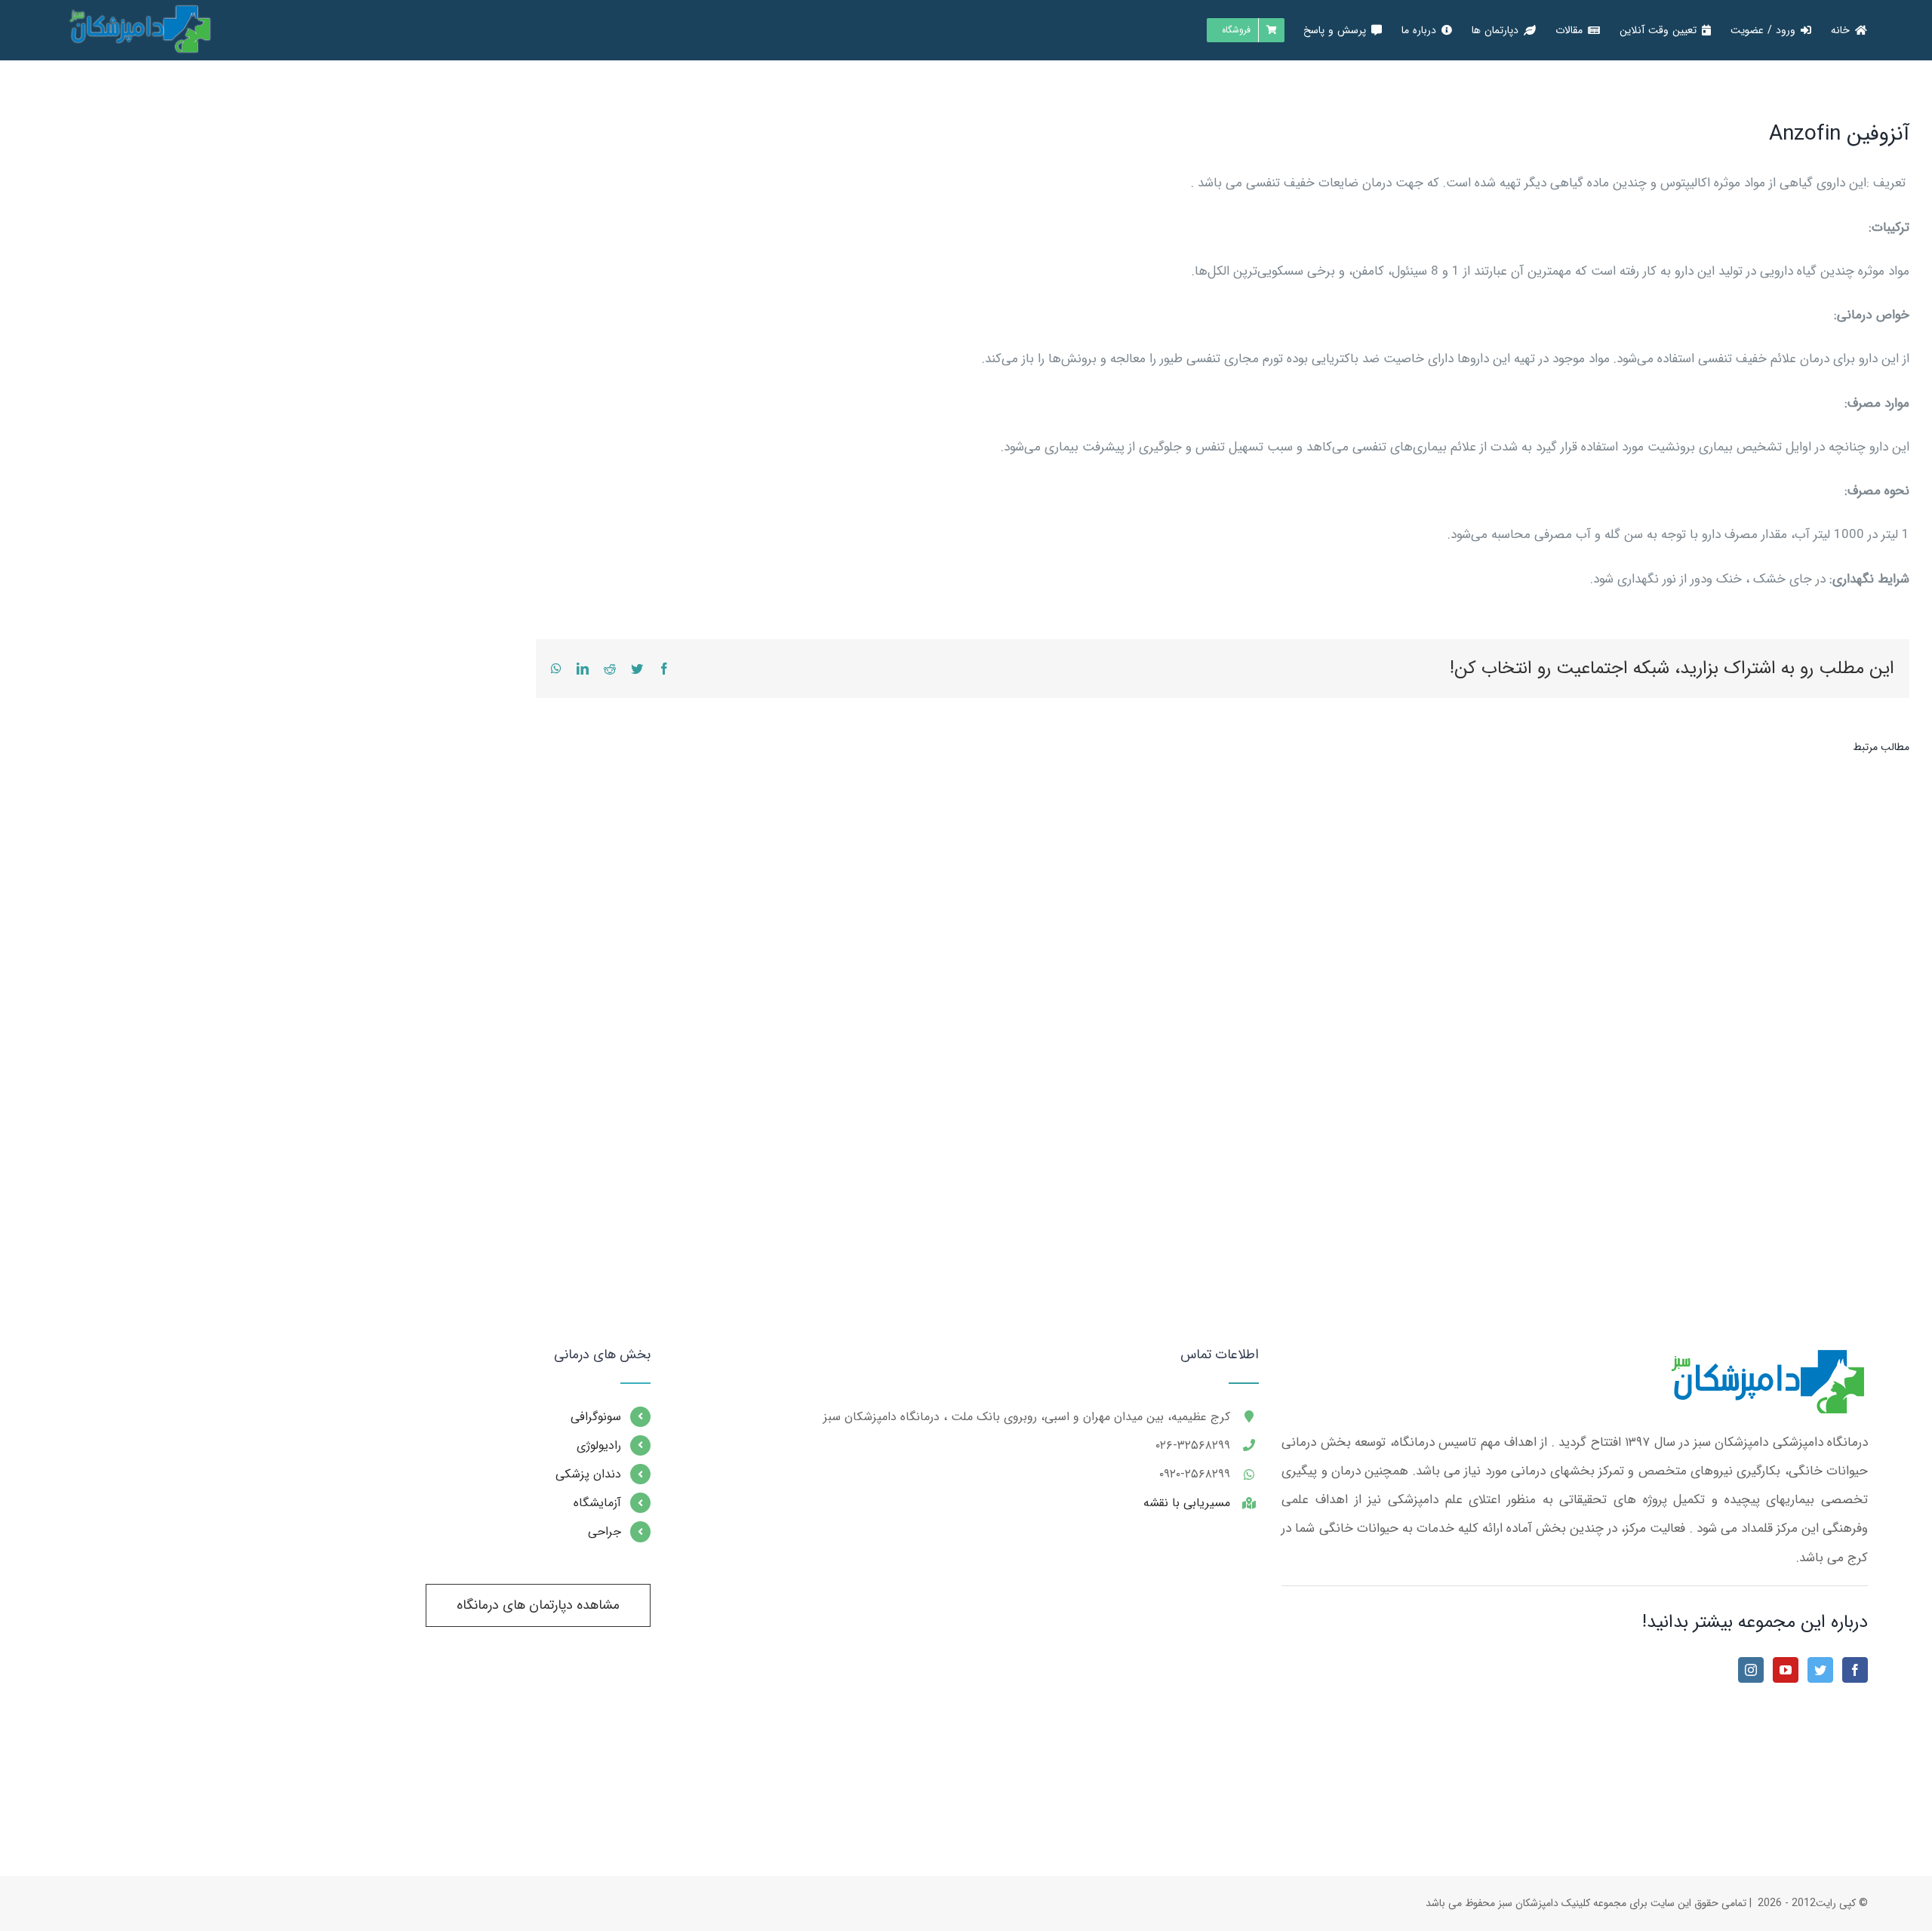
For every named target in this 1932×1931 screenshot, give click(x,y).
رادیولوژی (599, 1445)
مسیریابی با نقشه (1187, 1503)
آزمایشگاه (597, 1503)
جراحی (605, 1531)
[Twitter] (1820, 1670)
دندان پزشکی (588, 1474)
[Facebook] (1855, 1670)
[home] (1765, 1362)
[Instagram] (1751, 1670)
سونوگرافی (596, 1417)
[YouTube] (1786, 1670)
